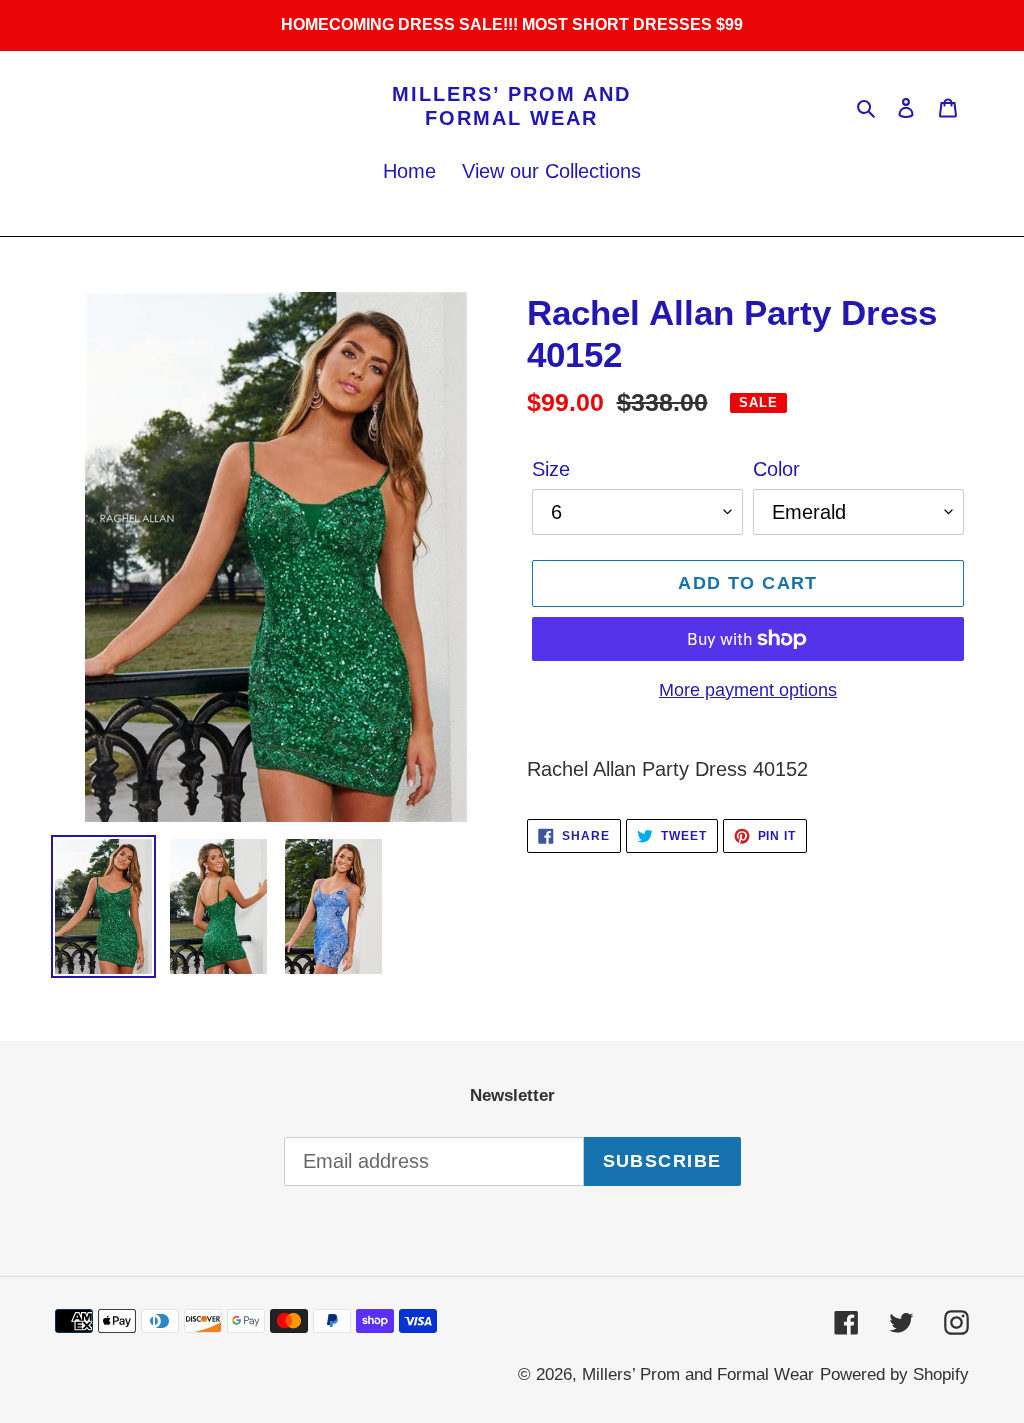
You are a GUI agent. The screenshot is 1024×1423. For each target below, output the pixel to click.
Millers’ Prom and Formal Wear (511, 106)
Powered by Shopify (894, 1374)
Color (776, 469)
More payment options (748, 690)
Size (551, 469)
